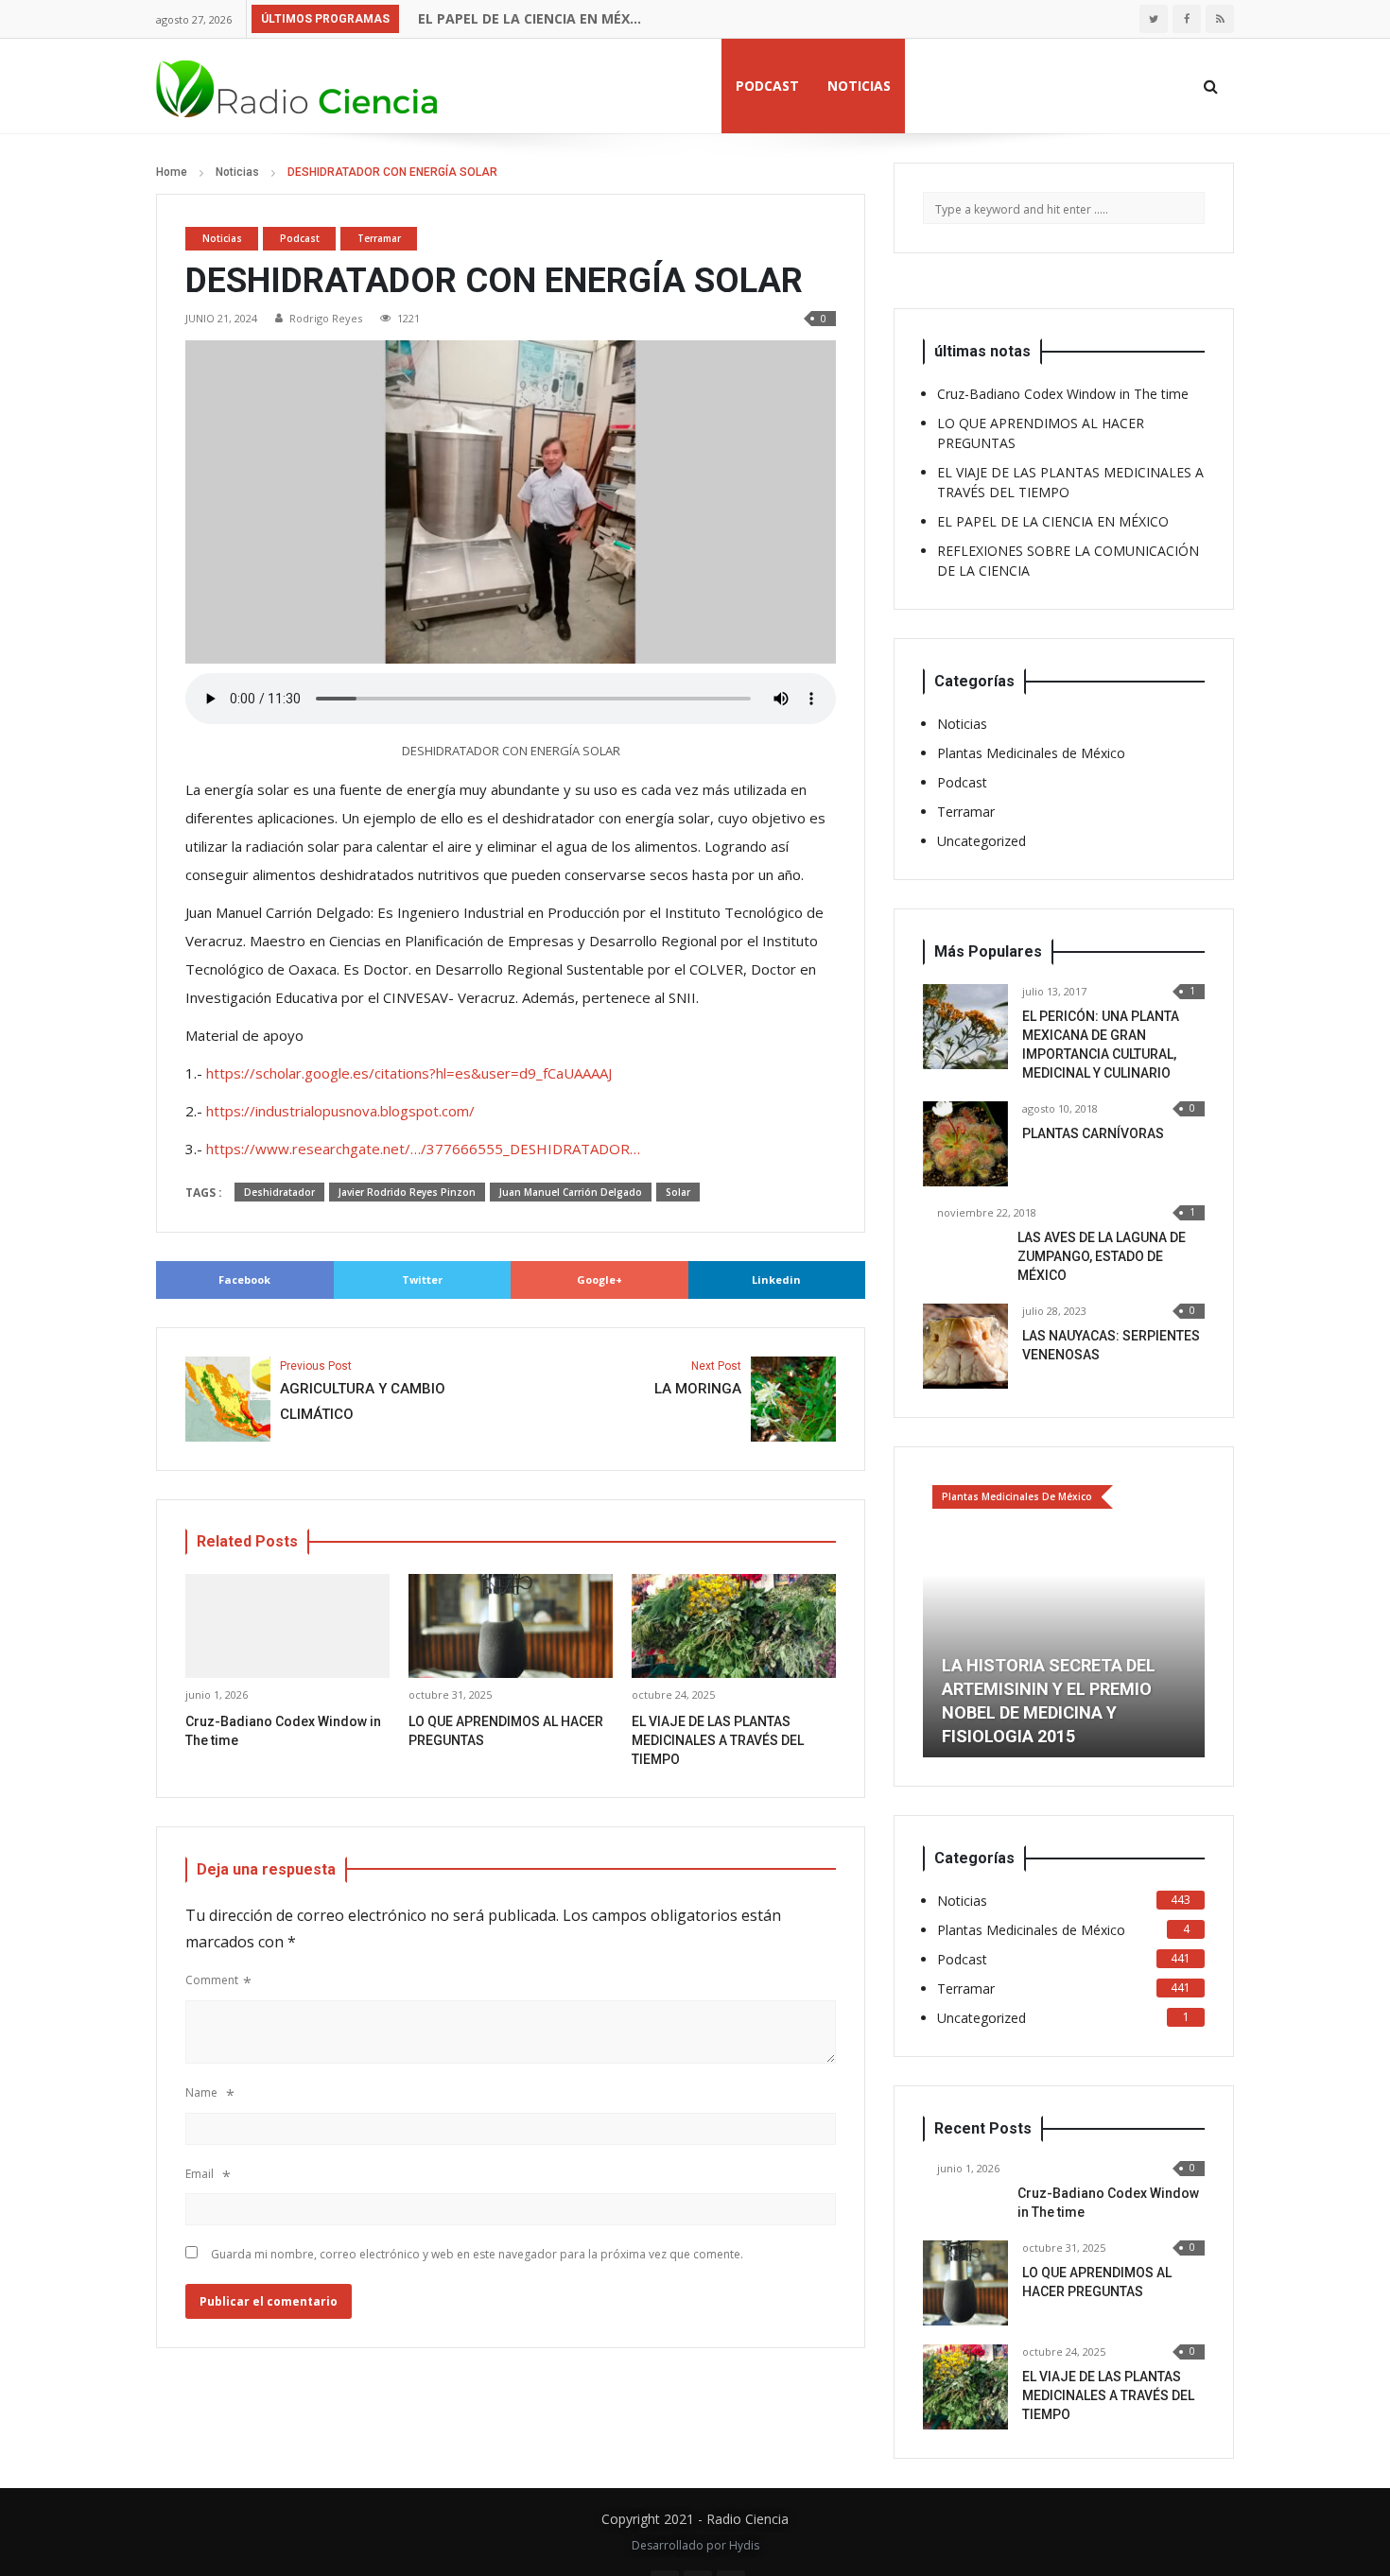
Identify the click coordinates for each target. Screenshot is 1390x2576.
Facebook (244, 1279)
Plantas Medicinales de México (1031, 753)
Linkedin (776, 1279)
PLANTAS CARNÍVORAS (1093, 1133)
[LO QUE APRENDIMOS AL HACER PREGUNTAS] (965, 2283)
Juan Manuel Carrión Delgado (571, 1192)
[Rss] (1220, 19)
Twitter (422, 1279)
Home (172, 172)
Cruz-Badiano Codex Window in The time (1063, 394)
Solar (678, 1192)
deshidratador (279, 1192)
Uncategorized (982, 841)
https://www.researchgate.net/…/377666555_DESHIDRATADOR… (423, 1149)
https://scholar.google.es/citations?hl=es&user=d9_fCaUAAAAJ (409, 1073)
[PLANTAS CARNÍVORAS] (965, 1144)
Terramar (379, 238)
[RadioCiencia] (298, 86)
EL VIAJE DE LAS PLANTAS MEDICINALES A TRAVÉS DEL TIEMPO (718, 1740)
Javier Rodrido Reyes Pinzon (407, 1192)
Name (201, 2092)
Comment (212, 1980)
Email (200, 2174)
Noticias (859, 86)
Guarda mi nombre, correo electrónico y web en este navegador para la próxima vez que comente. (477, 2254)
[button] (937, 1616)
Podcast (767, 86)
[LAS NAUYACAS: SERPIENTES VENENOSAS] (965, 1346)
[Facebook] (1187, 19)
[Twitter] (1154, 19)
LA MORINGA (698, 1379)
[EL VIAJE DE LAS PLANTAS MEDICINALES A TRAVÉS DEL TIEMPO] (965, 2387)
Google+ (599, 1279)
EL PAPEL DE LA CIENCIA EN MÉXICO (530, 18)
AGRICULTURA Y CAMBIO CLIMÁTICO (363, 1392)
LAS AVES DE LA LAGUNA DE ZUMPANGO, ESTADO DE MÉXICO (1102, 1256)
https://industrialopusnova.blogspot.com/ (340, 1111)
